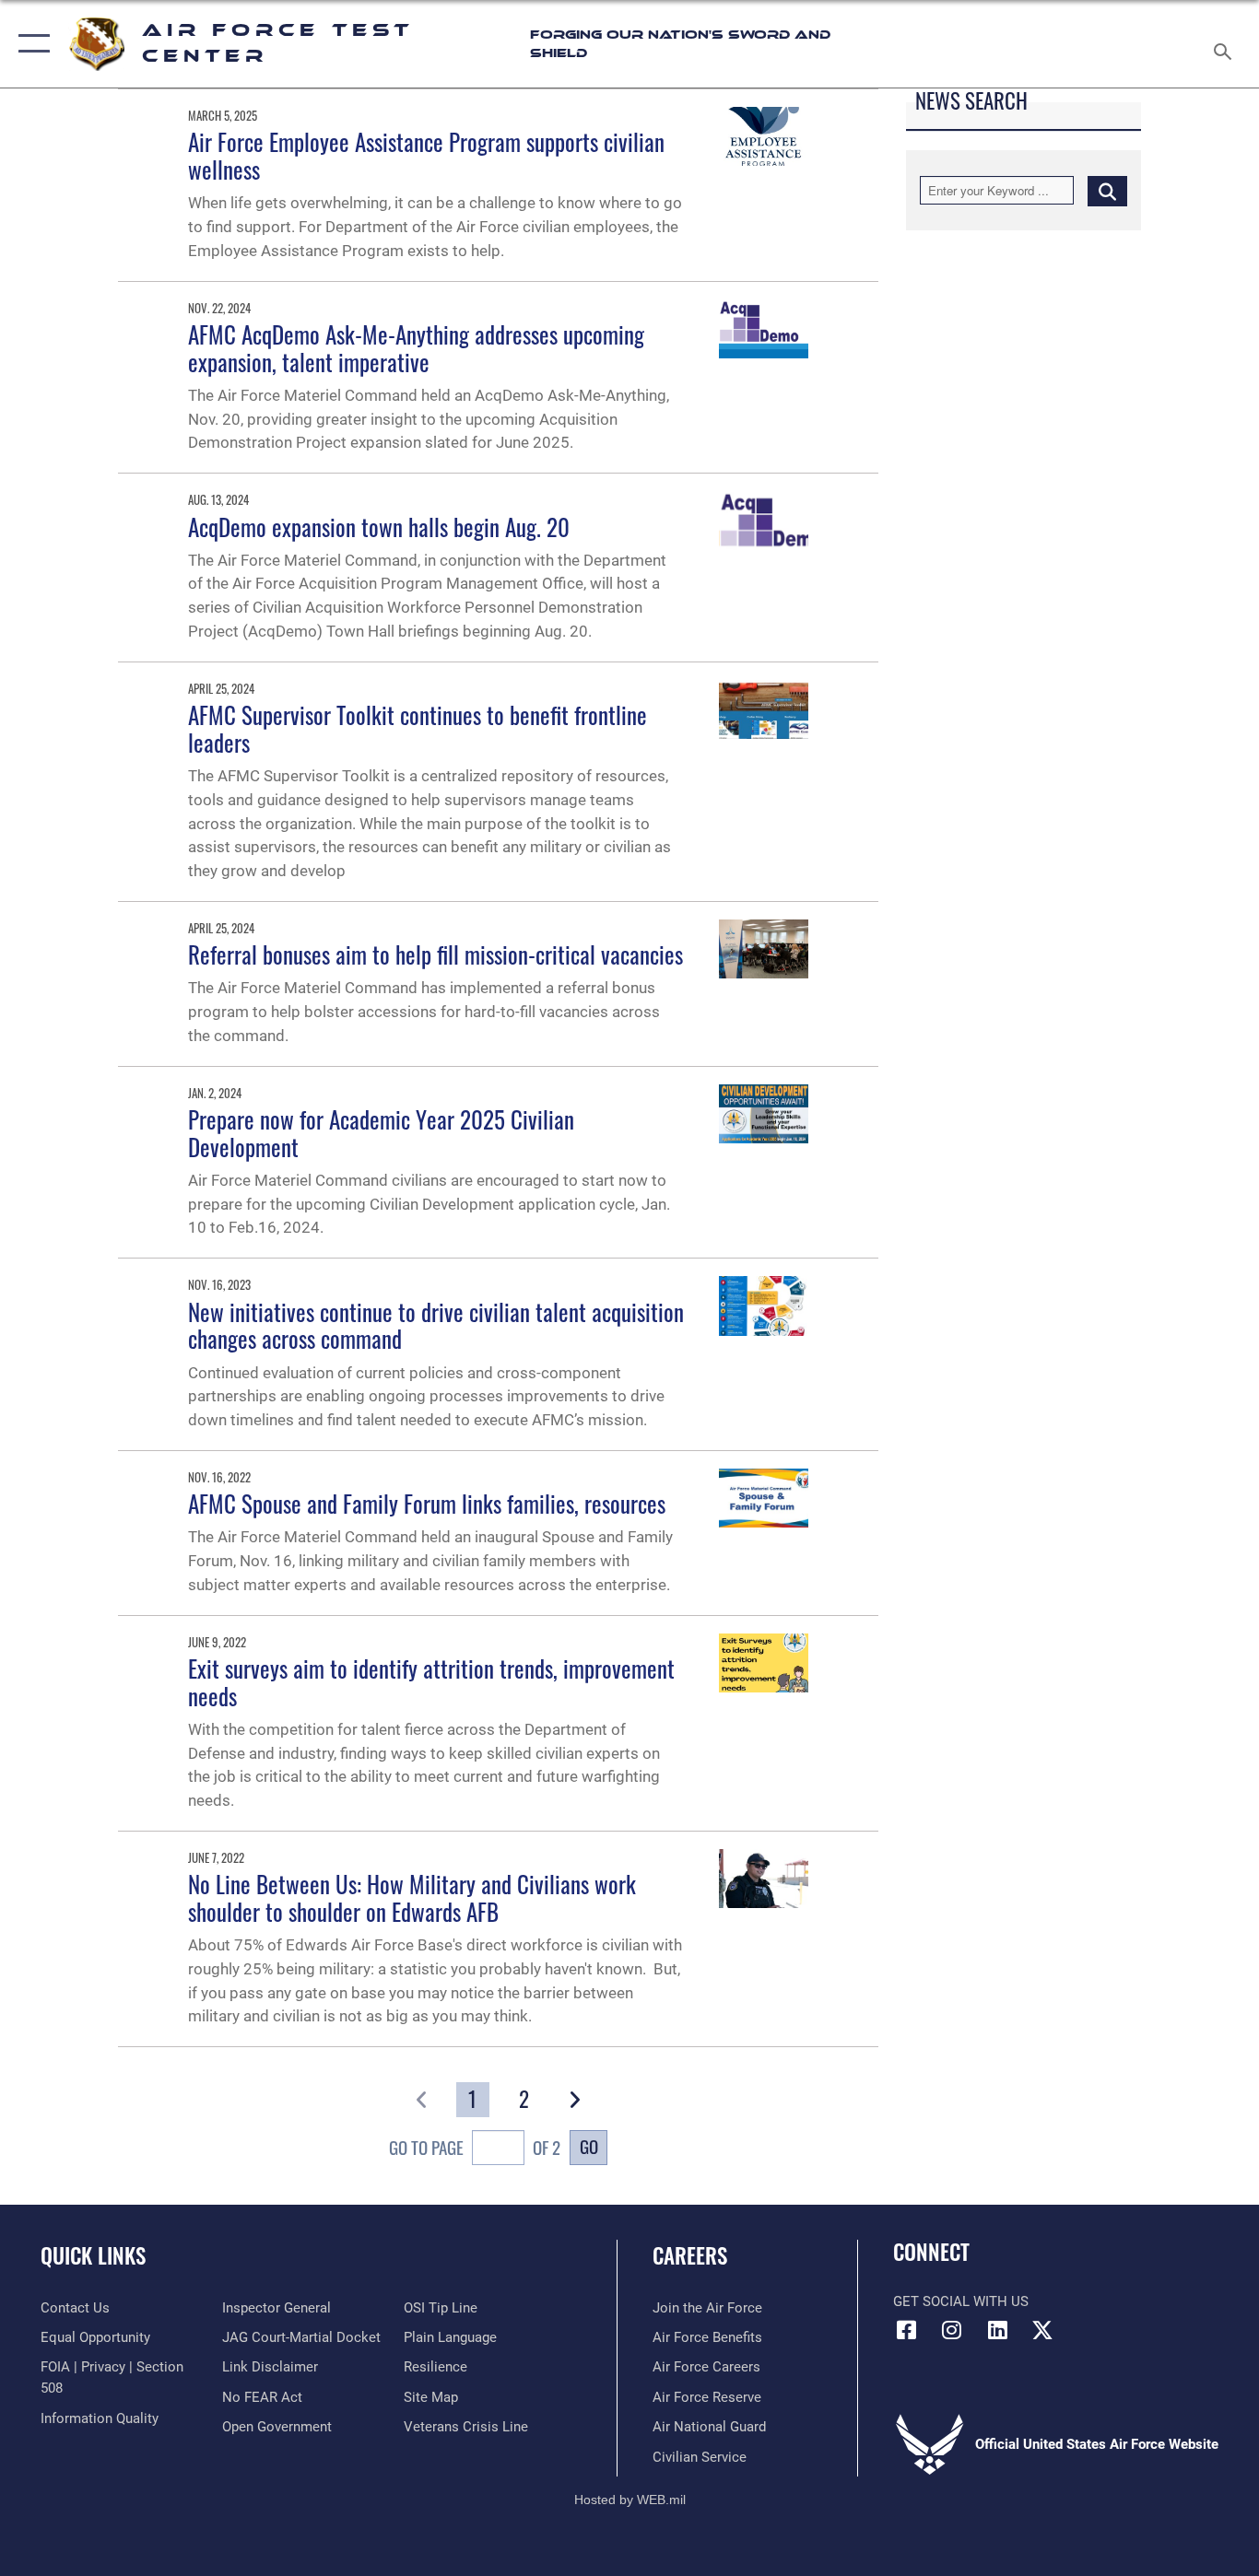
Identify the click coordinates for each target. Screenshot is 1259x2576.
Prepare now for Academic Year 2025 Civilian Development (381, 1133)
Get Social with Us (961, 2301)
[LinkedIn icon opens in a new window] (997, 2330)
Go (589, 2146)
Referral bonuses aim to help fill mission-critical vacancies (435, 954)
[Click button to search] (1107, 190)
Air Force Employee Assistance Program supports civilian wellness (426, 155)
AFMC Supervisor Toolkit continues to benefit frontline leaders (418, 728)
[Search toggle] (1226, 44)
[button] (30, 44)
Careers (690, 2255)
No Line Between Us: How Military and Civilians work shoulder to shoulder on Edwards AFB (412, 1897)
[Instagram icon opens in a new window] (952, 2330)
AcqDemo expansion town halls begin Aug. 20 (379, 527)
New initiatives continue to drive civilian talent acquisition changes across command (436, 1325)
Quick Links (93, 2255)
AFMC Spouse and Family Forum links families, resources (427, 1503)
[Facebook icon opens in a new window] (907, 2330)
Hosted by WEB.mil (630, 2500)
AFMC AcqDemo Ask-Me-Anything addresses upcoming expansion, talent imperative (416, 348)
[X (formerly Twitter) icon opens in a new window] (1042, 2330)
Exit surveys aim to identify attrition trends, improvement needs (431, 1682)
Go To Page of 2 (475, 2148)
